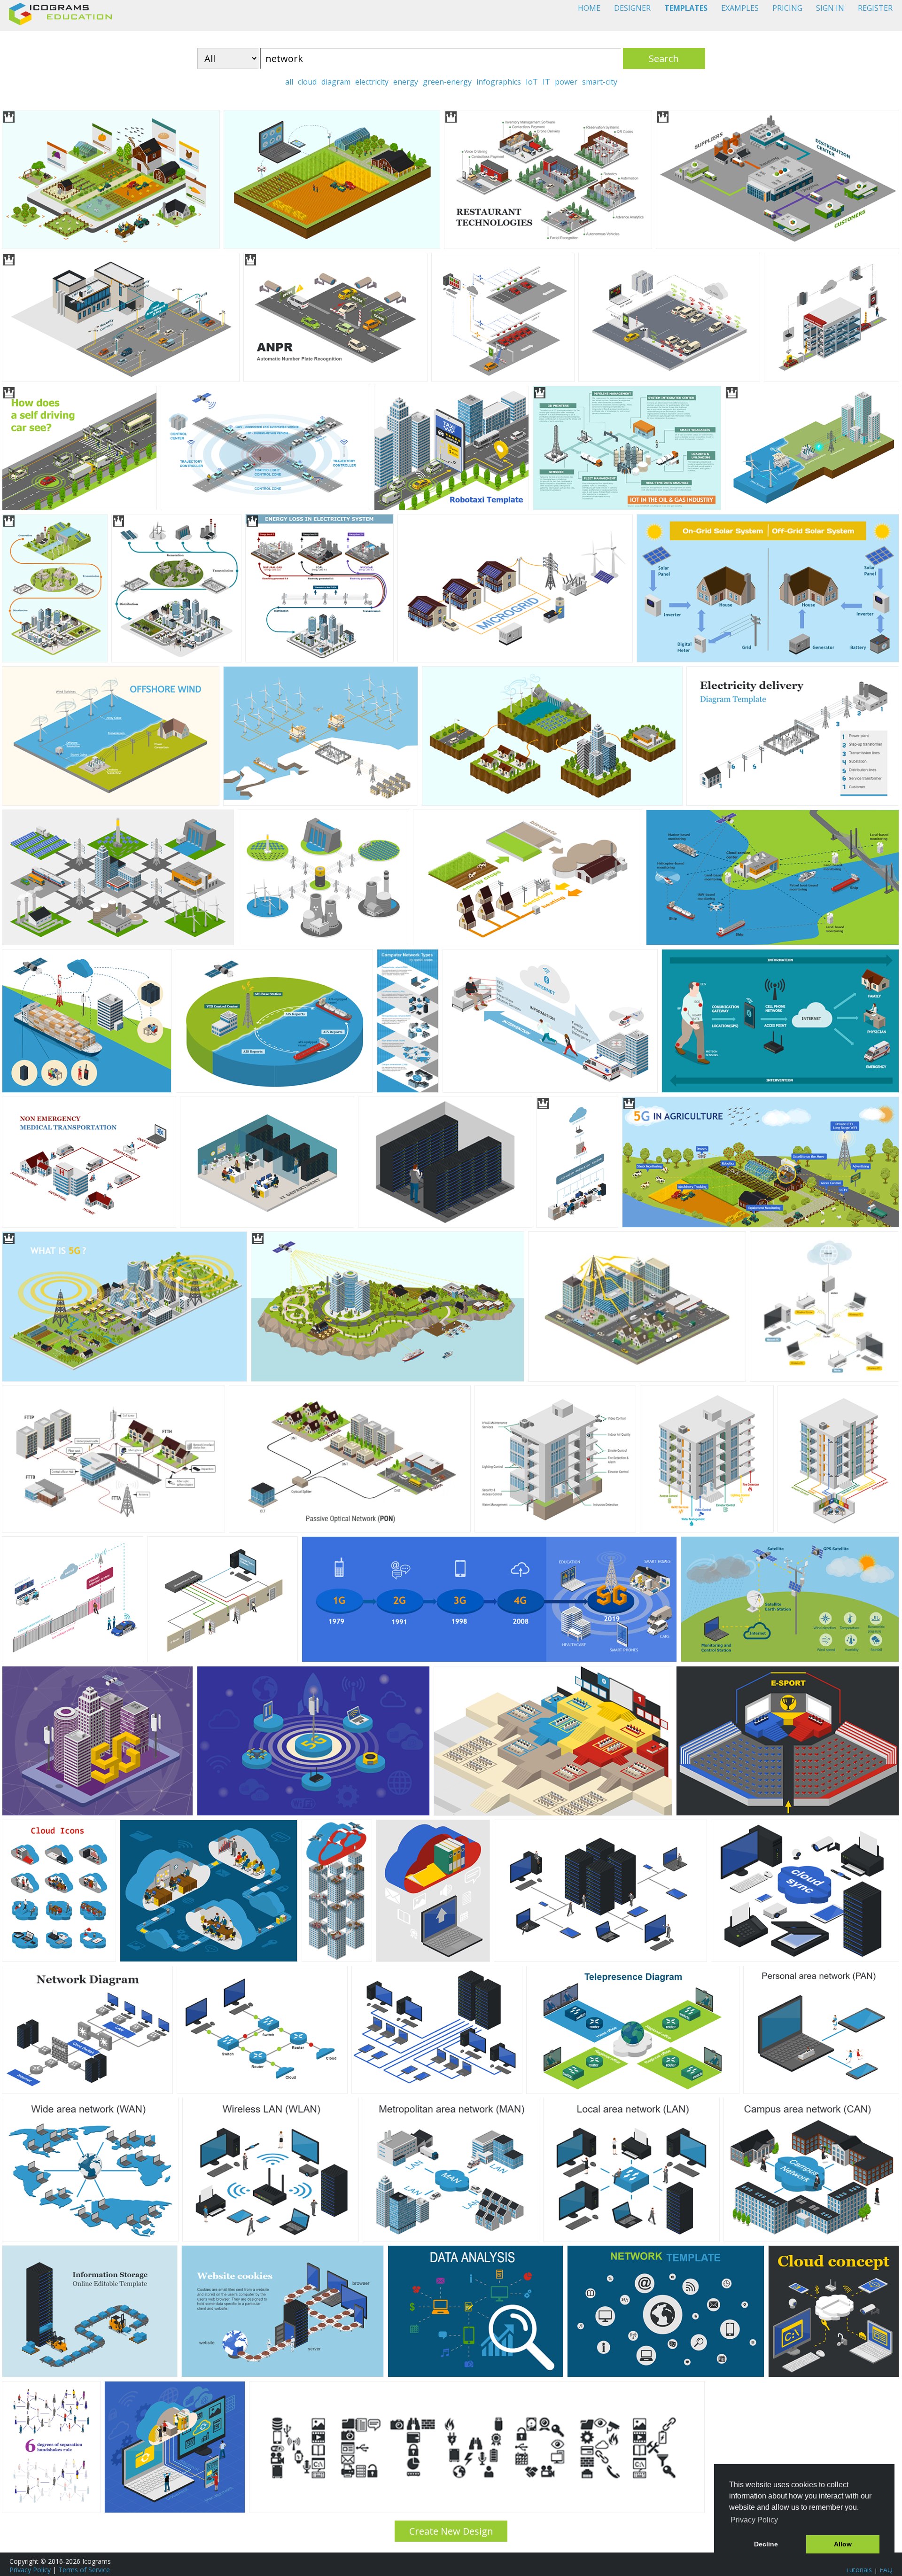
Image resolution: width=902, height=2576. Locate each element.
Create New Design (451, 2531)
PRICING (787, 8)
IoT (532, 82)
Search (664, 58)
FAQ (886, 2570)
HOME (589, 8)
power (566, 82)
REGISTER (875, 8)
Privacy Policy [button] (754, 2520)
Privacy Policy (30, 2570)
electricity (372, 82)
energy (406, 82)
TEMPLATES (686, 8)
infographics (499, 82)
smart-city (600, 82)
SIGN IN (830, 8)
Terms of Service (84, 2570)
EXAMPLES (740, 8)
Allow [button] (843, 2544)
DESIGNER (632, 8)
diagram (336, 82)
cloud (307, 82)
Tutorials (859, 2570)
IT (546, 82)
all (289, 82)
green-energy (447, 82)
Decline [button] (766, 2544)
